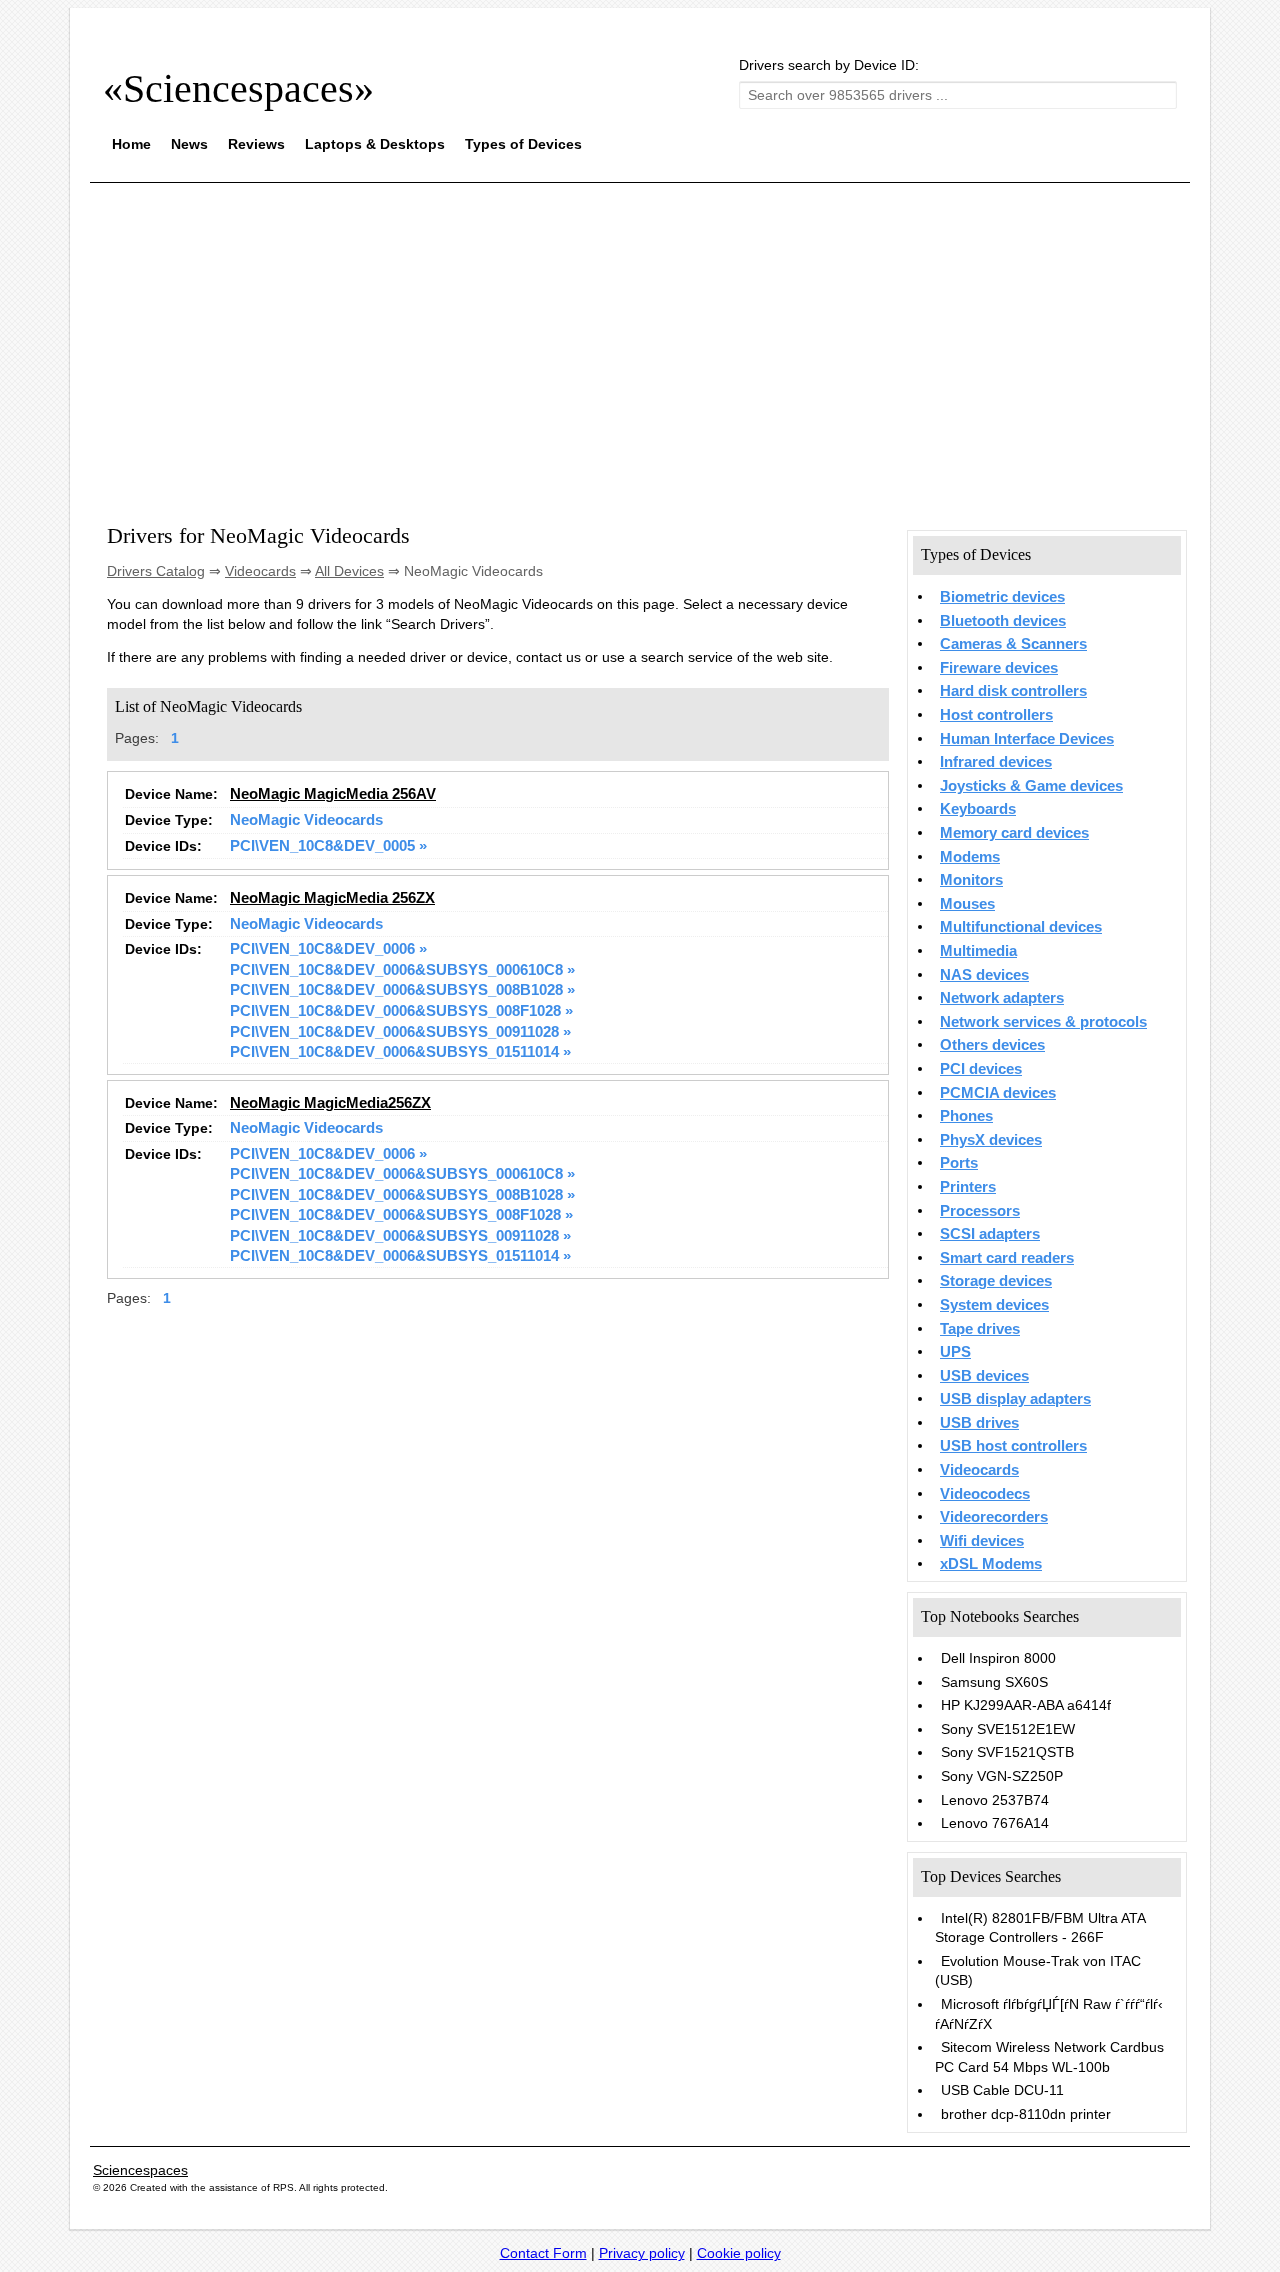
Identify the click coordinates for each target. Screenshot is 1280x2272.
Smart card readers (1007, 1258)
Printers (968, 1187)
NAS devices (984, 975)
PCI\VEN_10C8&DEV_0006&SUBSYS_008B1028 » (402, 990)
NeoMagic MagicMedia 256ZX (332, 898)
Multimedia (978, 951)
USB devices (984, 1376)
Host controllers (996, 715)
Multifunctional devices (1021, 927)
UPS (955, 1352)
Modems (970, 857)
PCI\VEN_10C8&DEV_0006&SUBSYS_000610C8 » (402, 970)
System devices (994, 1305)
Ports (959, 1163)
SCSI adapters (990, 1234)
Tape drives (980, 1329)
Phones (966, 1116)
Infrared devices (996, 762)
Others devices (992, 1045)
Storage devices (996, 1281)
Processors (980, 1211)
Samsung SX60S (994, 1682)
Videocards (260, 571)
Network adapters (1002, 998)
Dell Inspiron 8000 (998, 1658)
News (189, 144)
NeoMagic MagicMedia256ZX (330, 1103)
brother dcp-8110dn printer (1026, 2114)
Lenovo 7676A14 (995, 1823)
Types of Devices (523, 144)
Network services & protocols (1043, 1022)
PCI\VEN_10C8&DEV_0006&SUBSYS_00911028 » (400, 1032)
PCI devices (981, 1069)
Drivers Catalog (156, 571)
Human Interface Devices (1027, 739)
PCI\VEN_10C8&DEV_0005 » (328, 846)
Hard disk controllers (1013, 691)
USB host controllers (1013, 1446)
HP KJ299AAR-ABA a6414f (1026, 1705)
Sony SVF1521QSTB (1007, 1752)
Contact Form (543, 2253)
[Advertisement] (640, 338)
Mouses (967, 904)
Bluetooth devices (1003, 621)
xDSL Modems (991, 1564)
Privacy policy (642, 2253)
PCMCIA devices (998, 1093)
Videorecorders (994, 1517)
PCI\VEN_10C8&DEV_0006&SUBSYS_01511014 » (400, 1052)
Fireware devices (999, 668)
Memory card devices (1014, 833)
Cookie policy (739, 2253)
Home (131, 144)
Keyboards (978, 809)
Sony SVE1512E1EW (1008, 1729)
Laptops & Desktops (375, 144)
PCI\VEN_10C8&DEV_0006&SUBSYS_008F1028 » (401, 1011)
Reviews (256, 144)
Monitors (971, 880)
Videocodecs (985, 1494)
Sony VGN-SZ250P (1002, 1776)
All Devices (349, 571)
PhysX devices (991, 1140)
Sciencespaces (140, 2170)
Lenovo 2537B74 (995, 1800)
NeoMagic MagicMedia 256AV (333, 794)
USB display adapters (1015, 1399)
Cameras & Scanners (1013, 644)
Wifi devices (982, 1541)
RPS (283, 2187)
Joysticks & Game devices (1031, 786)
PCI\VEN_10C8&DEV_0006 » (328, 949)
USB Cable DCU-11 (1002, 2090)
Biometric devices (1002, 597)
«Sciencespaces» (238, 88)
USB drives (979, 1423)
